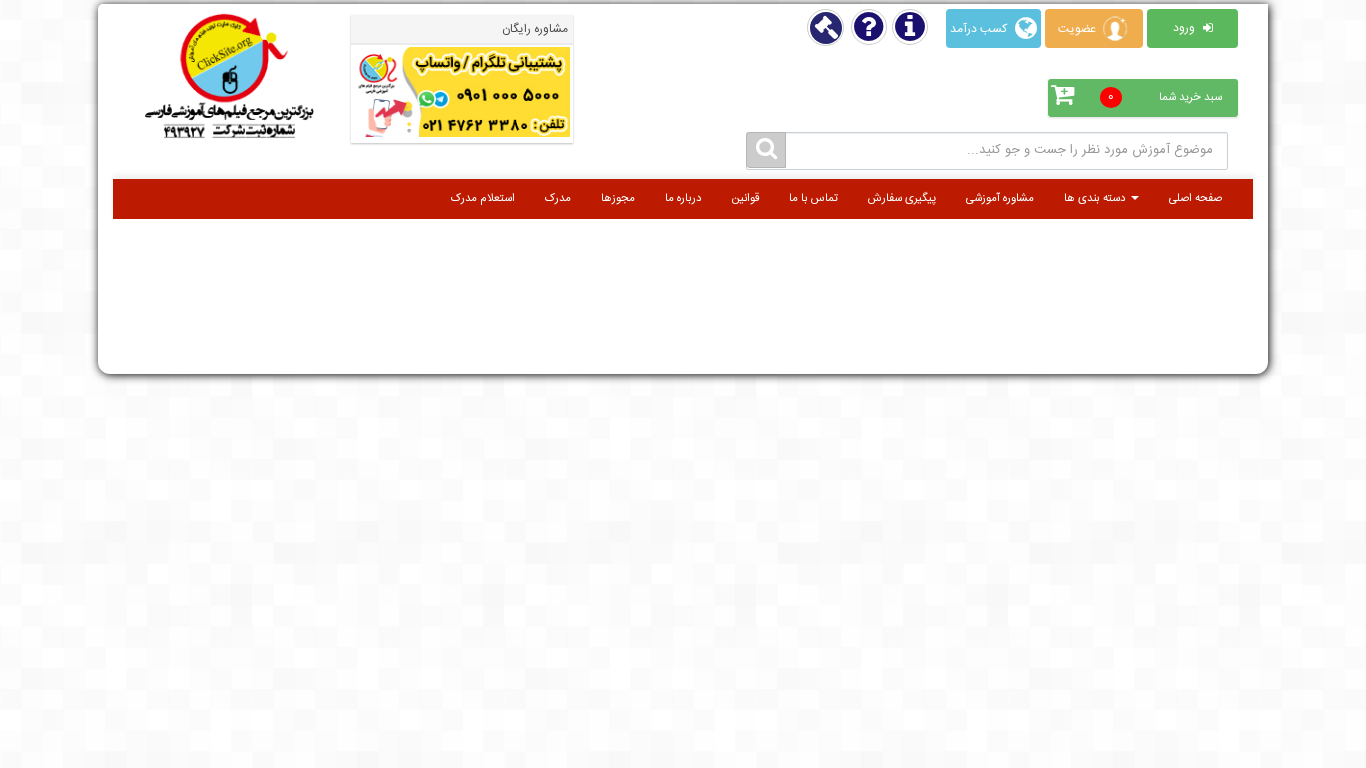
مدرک (558, 198)
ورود (1185, 28)
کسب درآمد (980, 29)
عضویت (1078, 29)
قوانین (745, 198)
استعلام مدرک (483, 198)
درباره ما (683, 198)
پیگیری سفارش (902, 198)
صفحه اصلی (1195, 198)
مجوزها (618, 198)
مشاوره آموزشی (1000, 198)
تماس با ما (813, 198)
